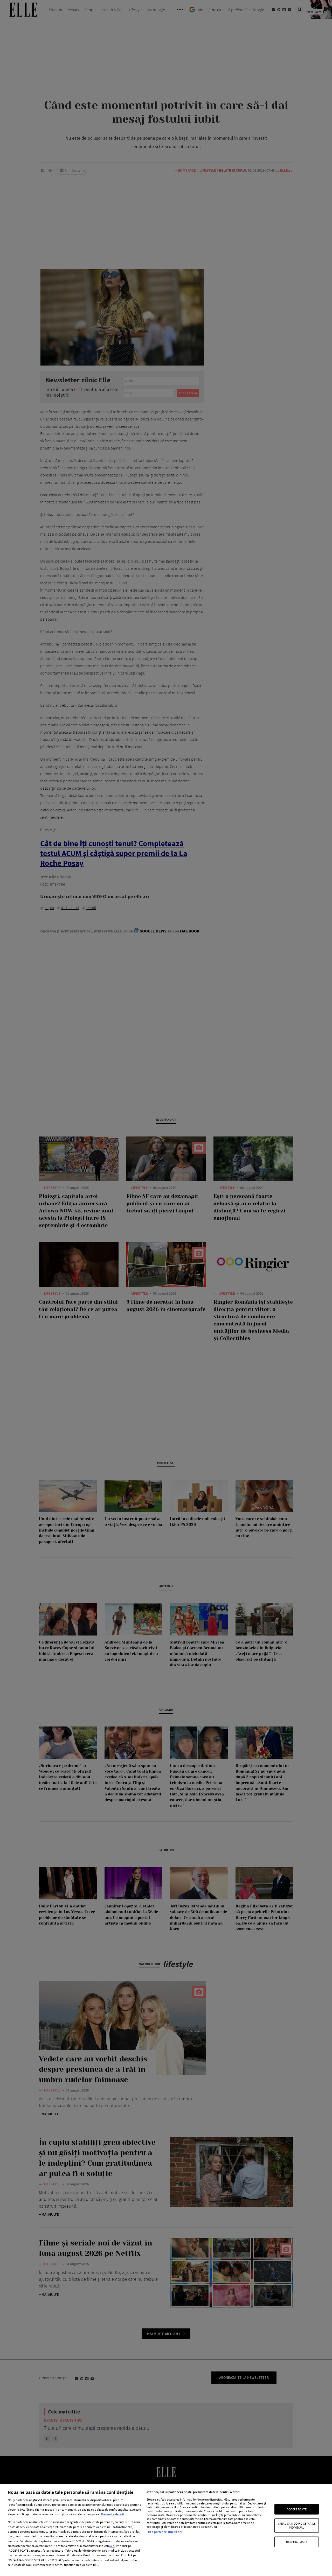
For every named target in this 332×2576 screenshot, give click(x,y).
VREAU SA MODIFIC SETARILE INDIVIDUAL (296, 2525)
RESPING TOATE (297, 2542)
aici (112, 2546)
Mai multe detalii (112, 2514)
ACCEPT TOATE (296, 2509)
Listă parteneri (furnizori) (165, 2532)
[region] (166, 2530)
